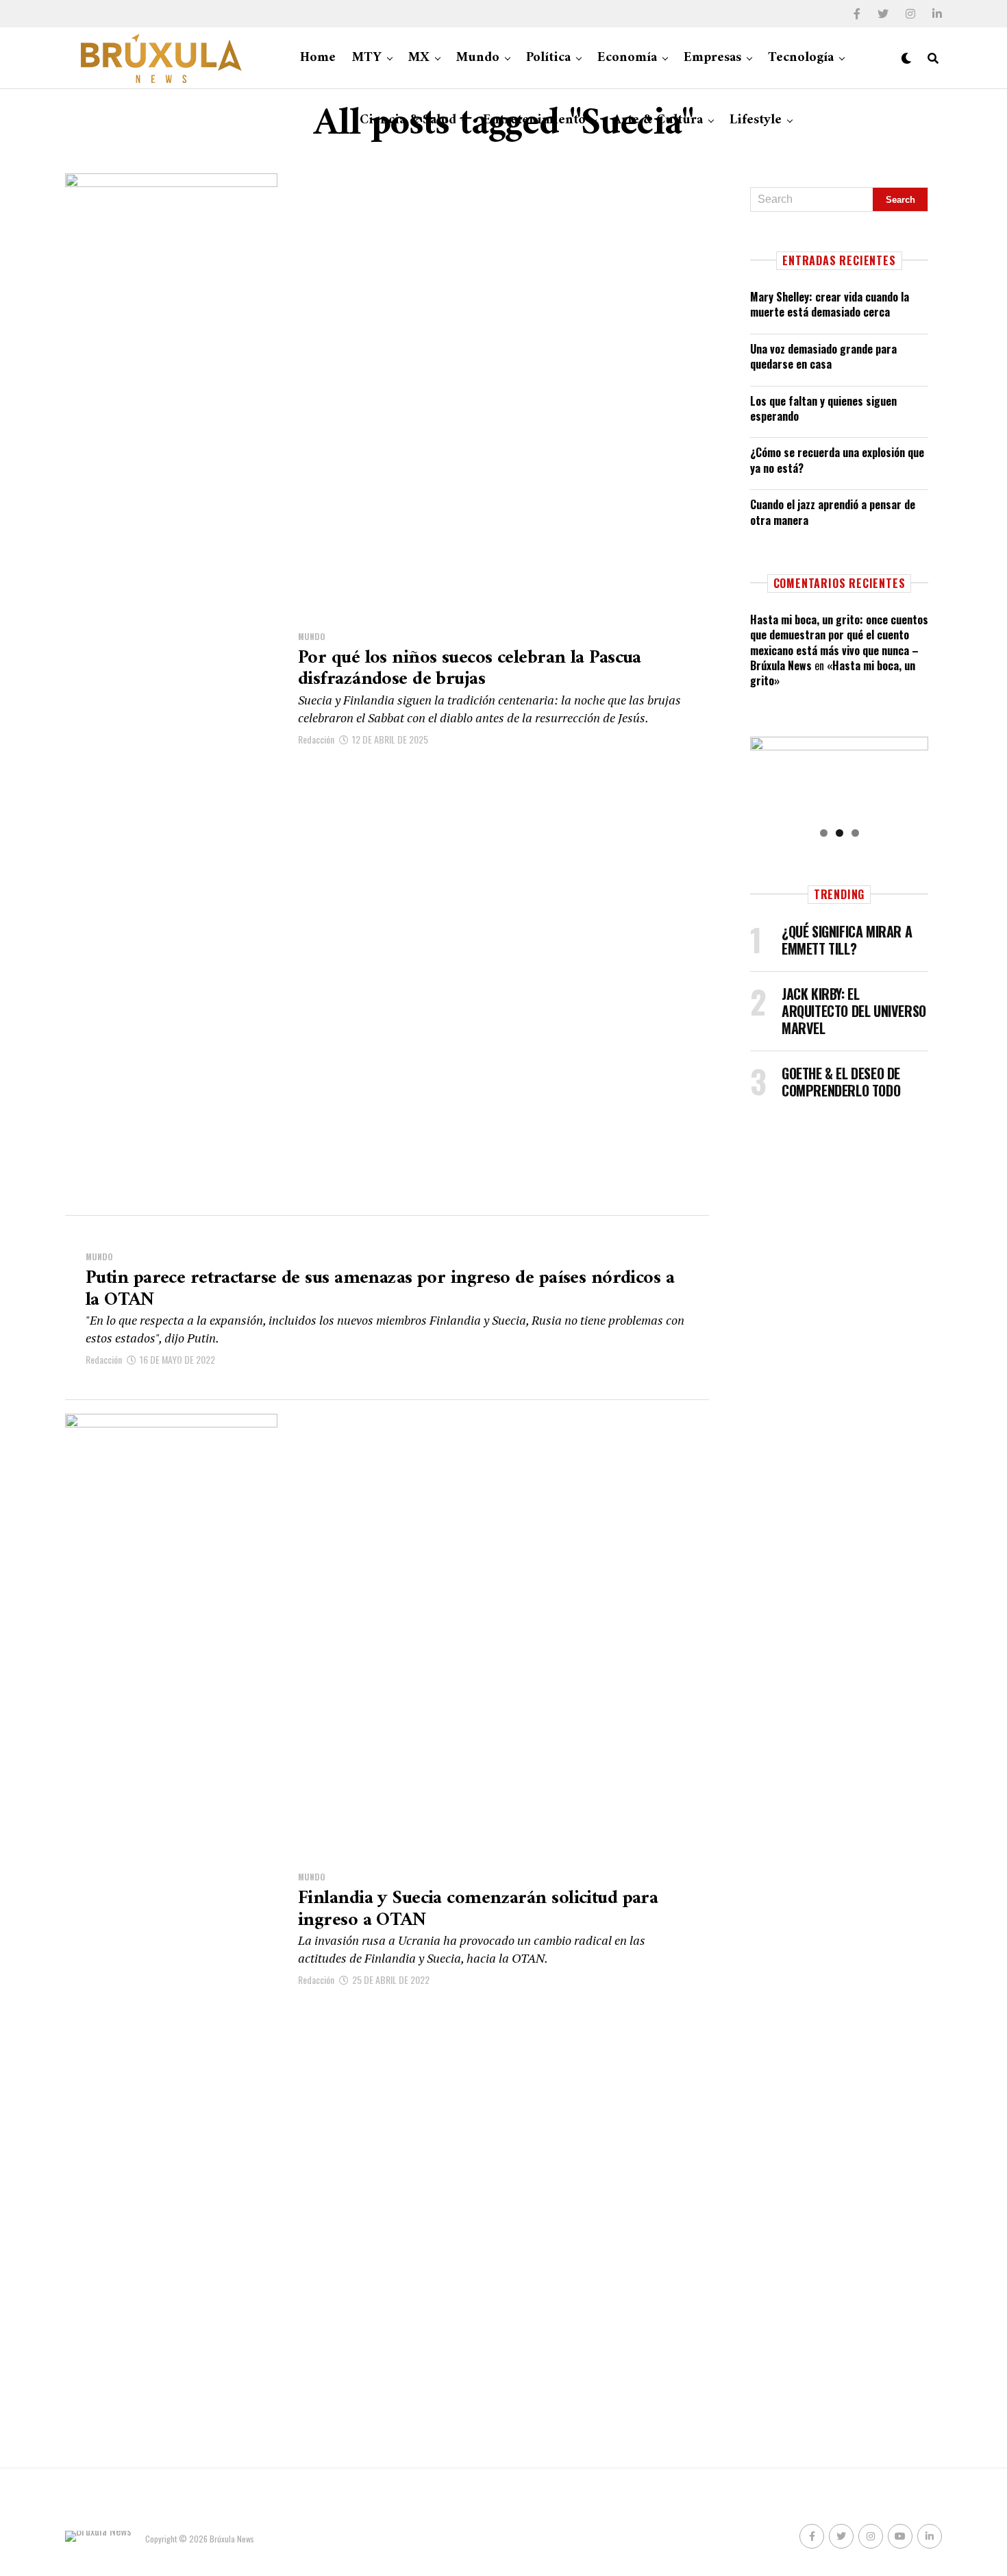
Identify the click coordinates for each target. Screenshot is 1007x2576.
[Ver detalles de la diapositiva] (839, 777)
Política (548, 58)
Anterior (767, 774)
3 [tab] (855, 833)
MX (419, 58)
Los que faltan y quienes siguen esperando (823, 408)
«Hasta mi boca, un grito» (833, 673)
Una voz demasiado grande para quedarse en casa (823, 356)
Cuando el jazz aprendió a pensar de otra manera (833, 512)
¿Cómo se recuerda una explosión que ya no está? (837, 460)
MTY (367, 58)
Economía (627, 58)
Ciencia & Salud (408, 120)
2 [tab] (840, 833)
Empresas (712, 58)
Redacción (316, 739)
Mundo (478, 58)
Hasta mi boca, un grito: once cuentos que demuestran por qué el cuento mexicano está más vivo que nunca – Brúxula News (839, 642)
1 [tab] (824, 833)
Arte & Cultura (658, 120)
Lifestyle (756, 120)
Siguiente (911, 774)
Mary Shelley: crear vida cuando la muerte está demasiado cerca (830, 304)
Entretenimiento (534, 120)
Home (318, 58)
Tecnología (801, 58)
